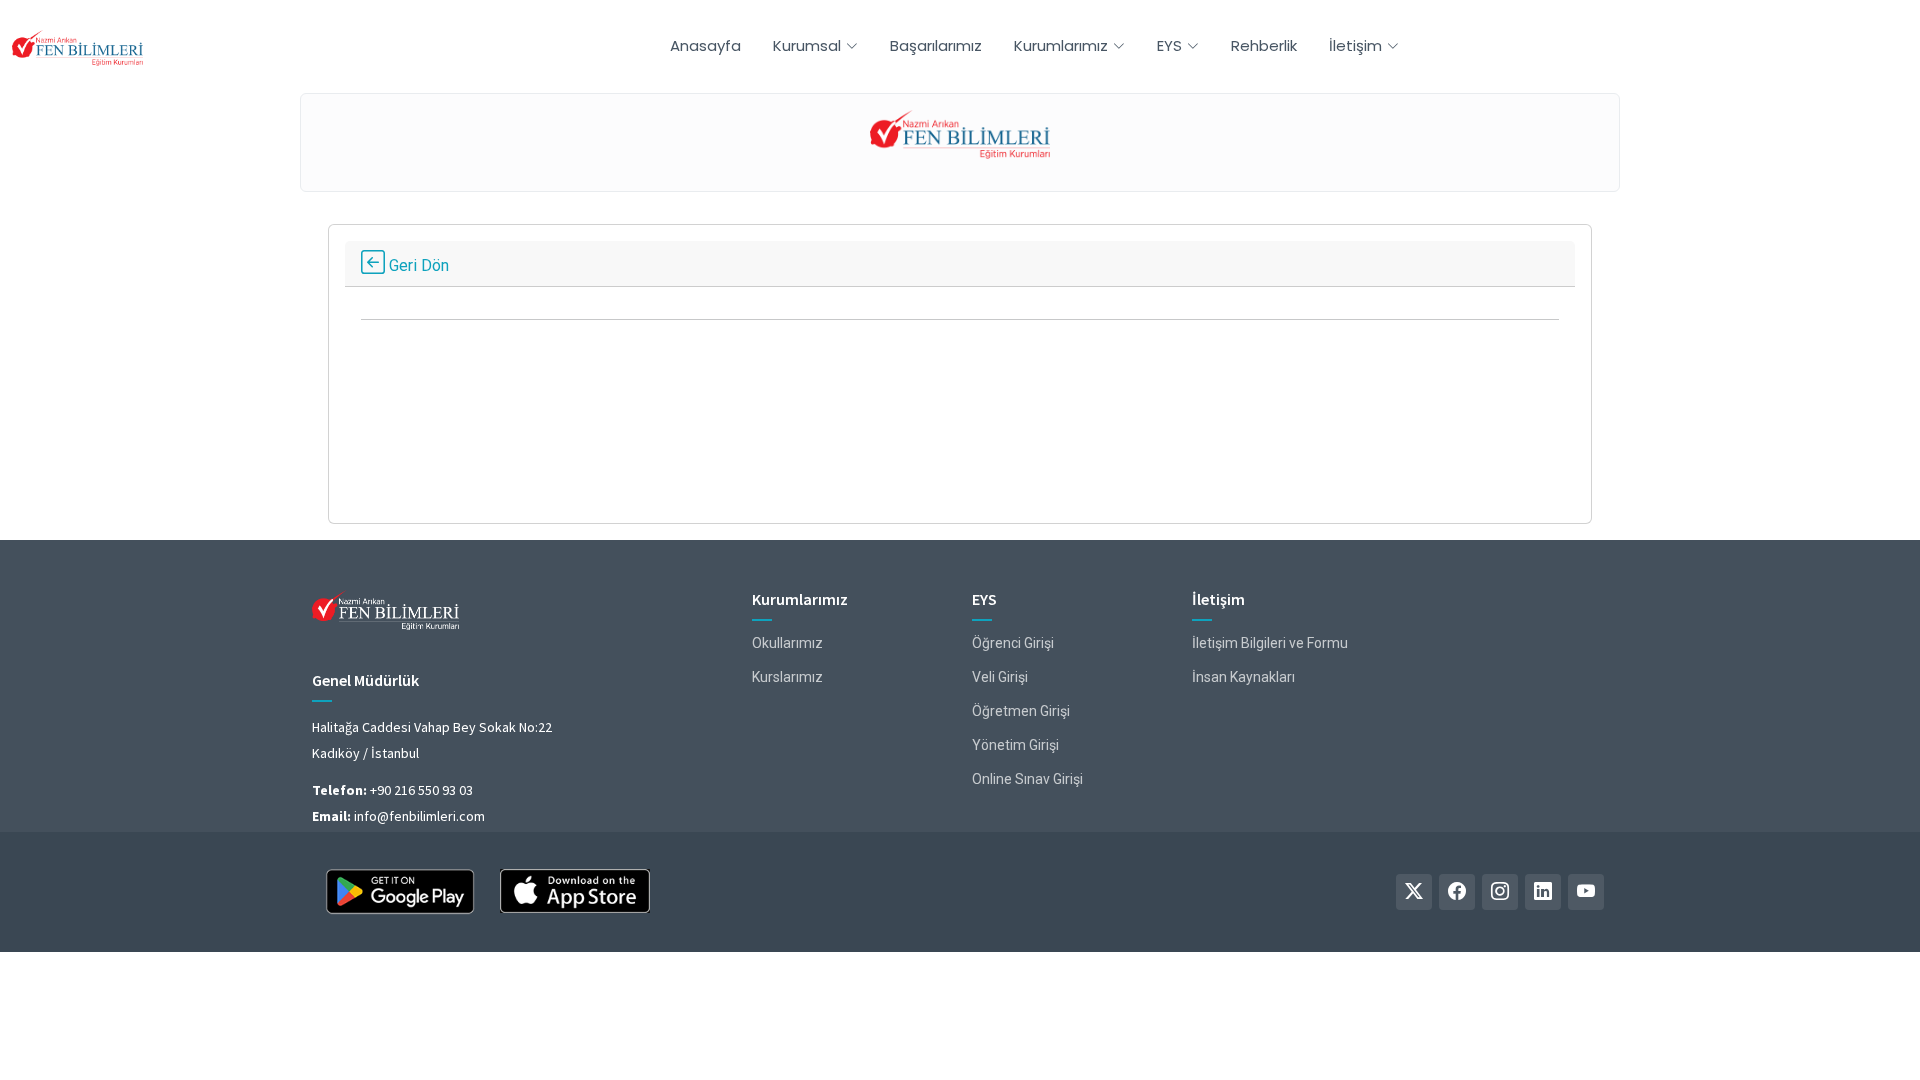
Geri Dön (417, 265)
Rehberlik (1264, 45)
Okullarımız (787, 643)
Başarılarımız (936, 45)
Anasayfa (705, 45)
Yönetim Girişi (1015, 745)
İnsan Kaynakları (1243, 677)
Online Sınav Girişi (1027, 779)
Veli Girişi (1000, 677)
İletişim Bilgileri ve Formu (1270, 643)
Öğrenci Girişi (1013, 643)
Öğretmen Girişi (1021, 711)
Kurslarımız (787, 677)
